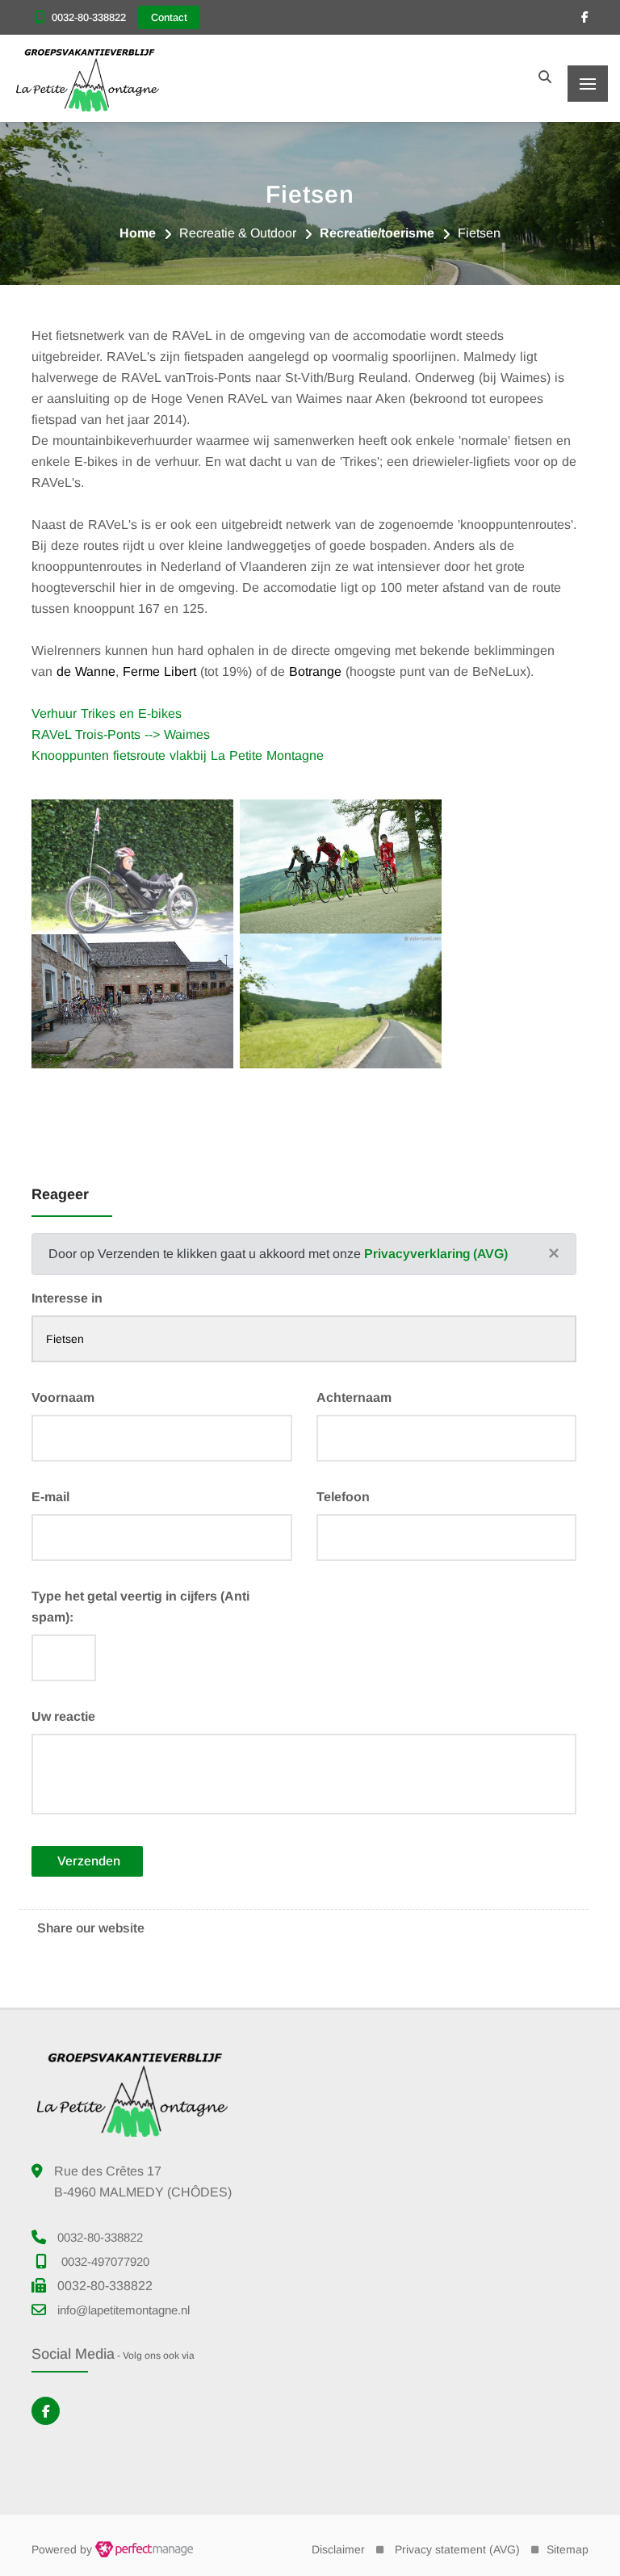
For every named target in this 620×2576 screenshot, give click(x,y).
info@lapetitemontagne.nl (124, 2310)
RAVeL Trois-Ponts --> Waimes (121, 734)
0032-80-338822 (89, 17)
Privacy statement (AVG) (457, 2549)
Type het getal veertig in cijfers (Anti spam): (140, 1607)
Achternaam (354, 1397)
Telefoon (343, 1497)
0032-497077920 (105, 2261)
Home (138, 233)
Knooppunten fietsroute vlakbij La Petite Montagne (178, 755)
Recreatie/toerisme (377, 233)
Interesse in (67, 1298)
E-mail (50, 1497)
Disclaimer (338, 2549)
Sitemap (568, 2549)
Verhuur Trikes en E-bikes (107, 713)
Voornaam (63, 1397)
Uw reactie (63, 1716)
